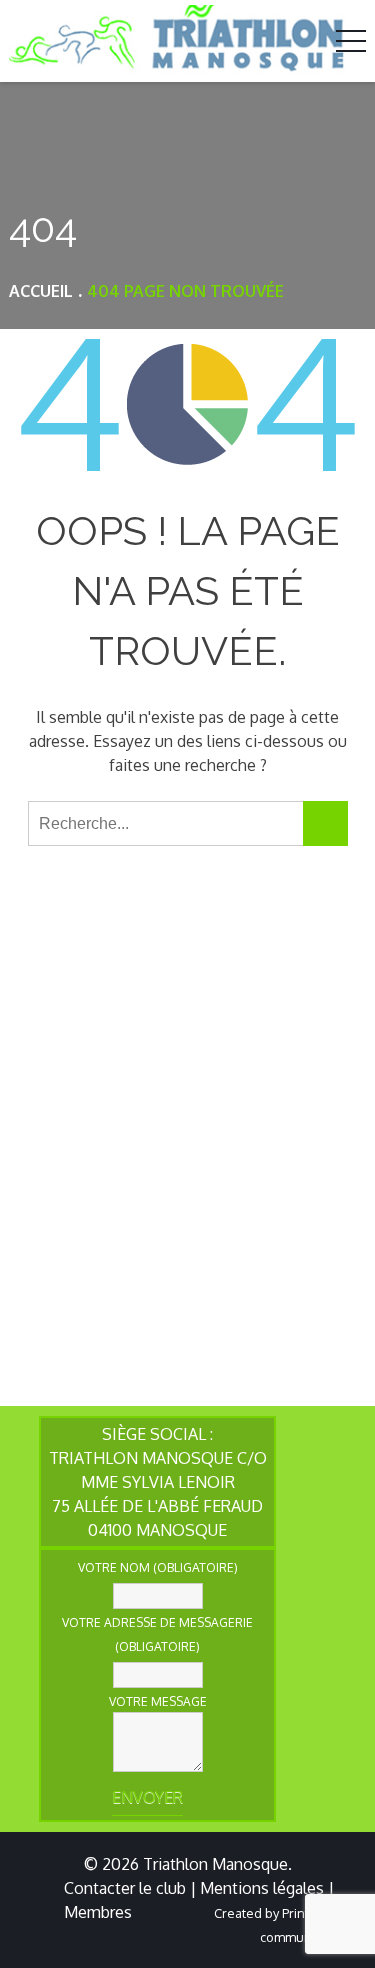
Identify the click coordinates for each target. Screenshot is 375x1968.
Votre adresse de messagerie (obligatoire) (157, 1634)
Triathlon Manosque (215, 1864)
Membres (98, 1912)
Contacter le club (125, 1888)
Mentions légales (262, 1888)
